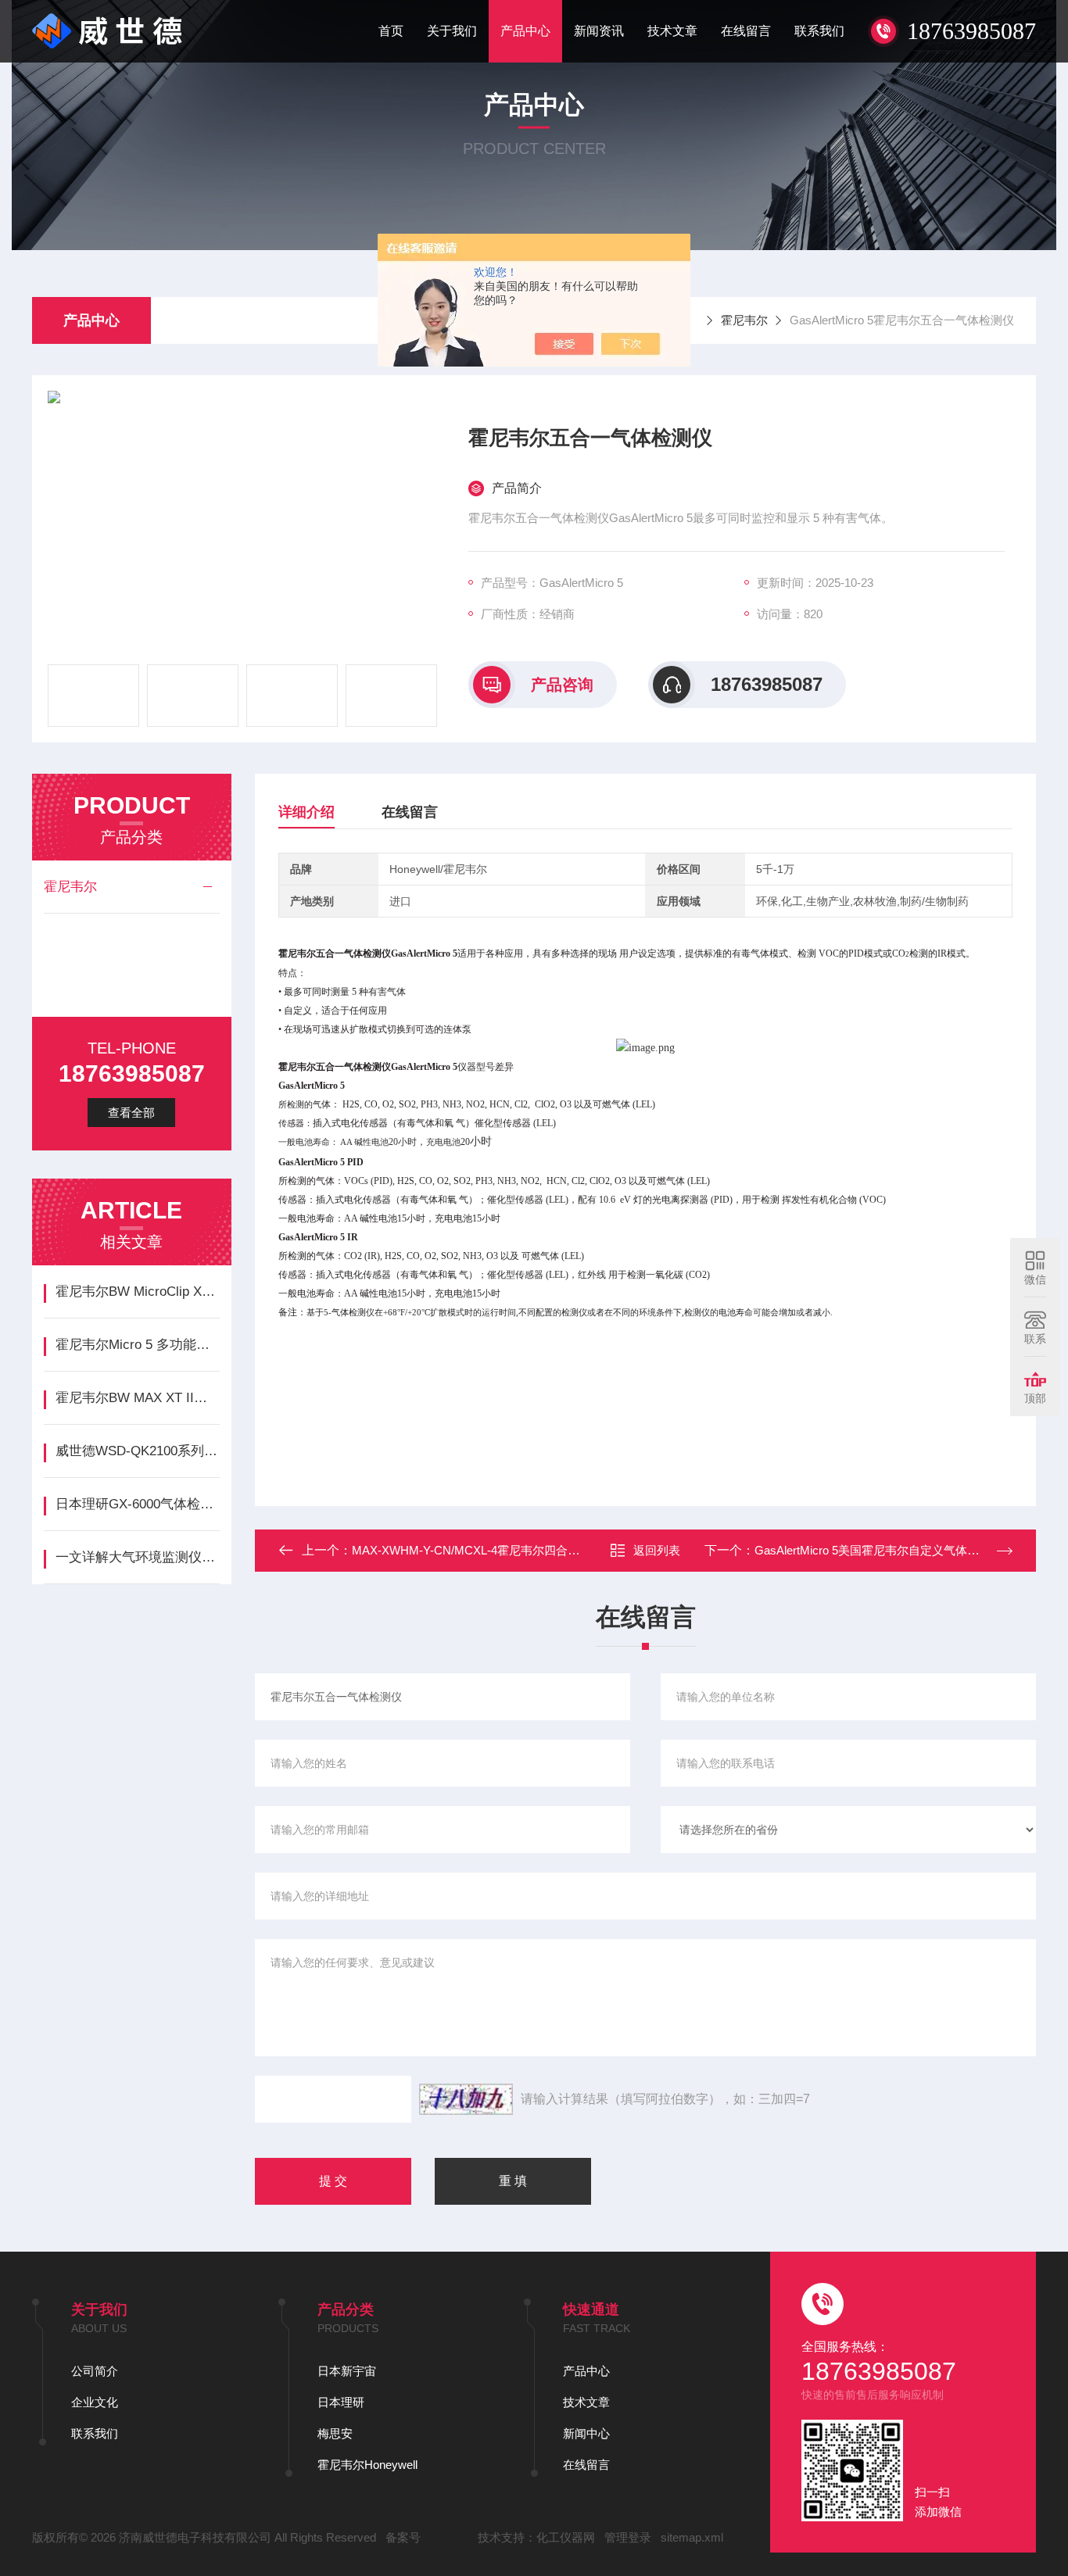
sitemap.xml (692, 2537)
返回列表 (657, 1550)
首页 (391, 31)
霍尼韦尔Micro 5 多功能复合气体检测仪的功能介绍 (137, 1345)
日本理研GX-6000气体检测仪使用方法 (137, 1504)
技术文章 (672, 31)
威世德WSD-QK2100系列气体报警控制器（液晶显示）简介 (137, 1451)
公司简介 (95, 2371)
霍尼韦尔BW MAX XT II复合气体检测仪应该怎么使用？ (137, 1398)
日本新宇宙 (347, 2371)
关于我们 (452, 31)
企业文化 (95, 2402)
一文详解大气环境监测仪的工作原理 (137, 1557)
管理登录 (628, 2537)
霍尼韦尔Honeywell (367, 2465)
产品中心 (525, 31)
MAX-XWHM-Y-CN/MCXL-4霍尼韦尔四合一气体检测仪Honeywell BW (532, 1550)
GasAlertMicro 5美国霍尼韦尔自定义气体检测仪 (878, 1550)
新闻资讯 (599, 31)
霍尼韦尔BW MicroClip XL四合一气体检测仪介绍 (137, 1292)
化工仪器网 (566, 2537)
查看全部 (131, 1113)
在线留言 (746, 31)
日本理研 (341, 2402)
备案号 (403, 2537)
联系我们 (819, 31)
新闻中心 (586, 2433)
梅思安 (335, 2433)
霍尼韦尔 (744, 320)
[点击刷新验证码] (466, 2099)
